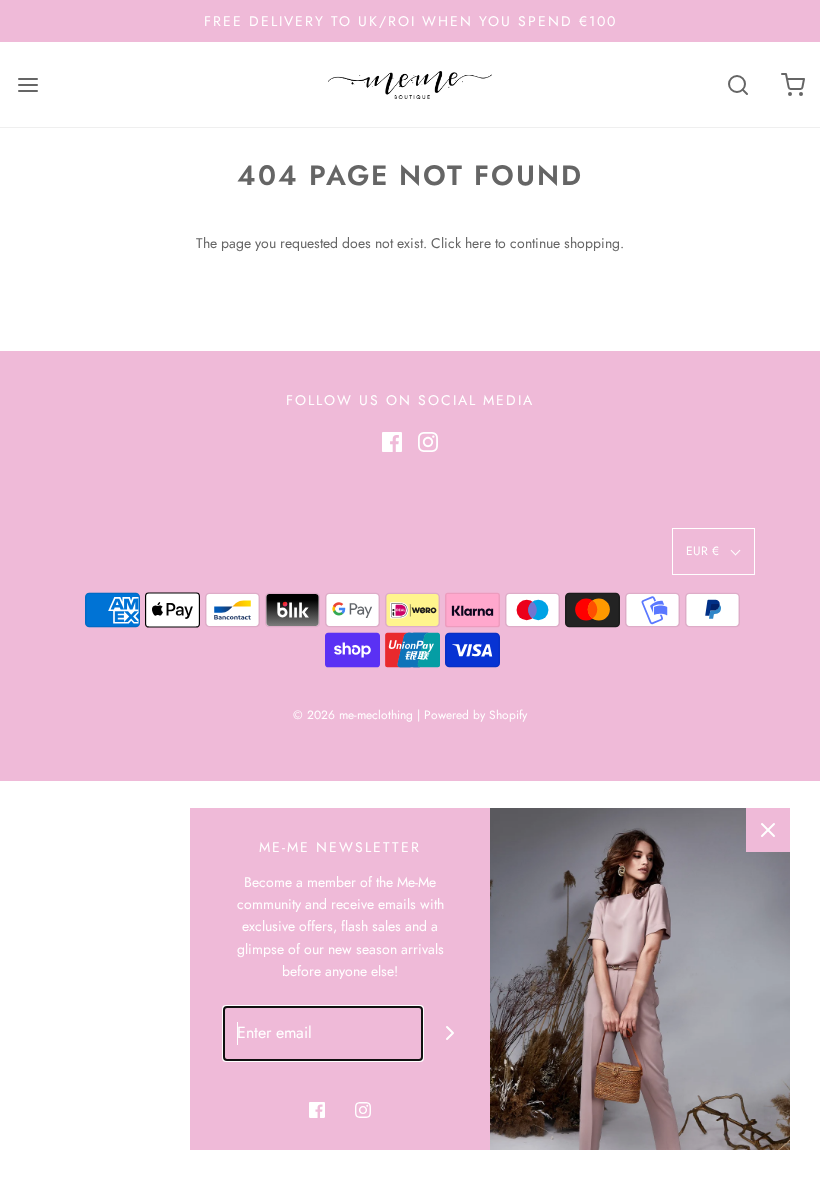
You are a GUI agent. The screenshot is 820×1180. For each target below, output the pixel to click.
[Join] (450, 1033)
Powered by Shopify (475, 715)
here (478, 243)
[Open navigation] (27, 84)
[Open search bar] (737, 84)
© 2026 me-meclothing (353, 715)
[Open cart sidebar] (792, 84)
